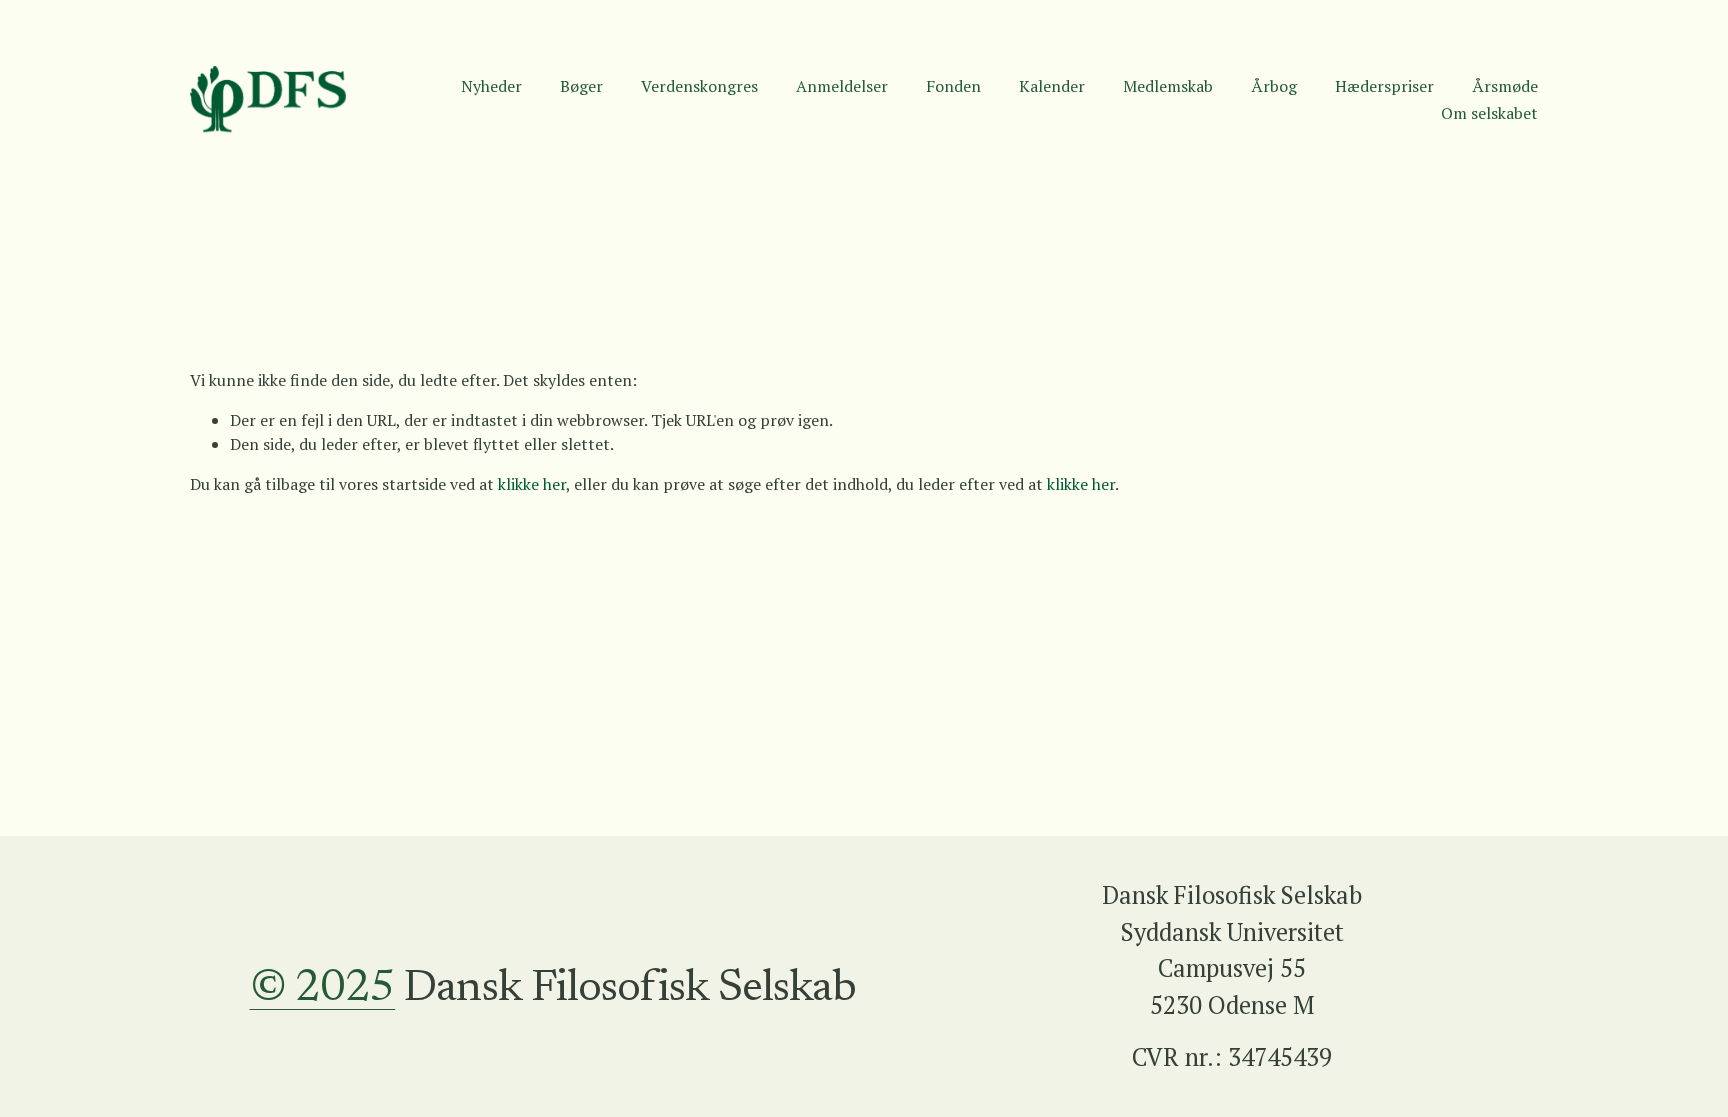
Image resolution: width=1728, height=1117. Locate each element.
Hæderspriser (1384, 86)
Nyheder (491, 86)
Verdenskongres (699, 86)
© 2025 (323, 989)
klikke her (532, 484)
